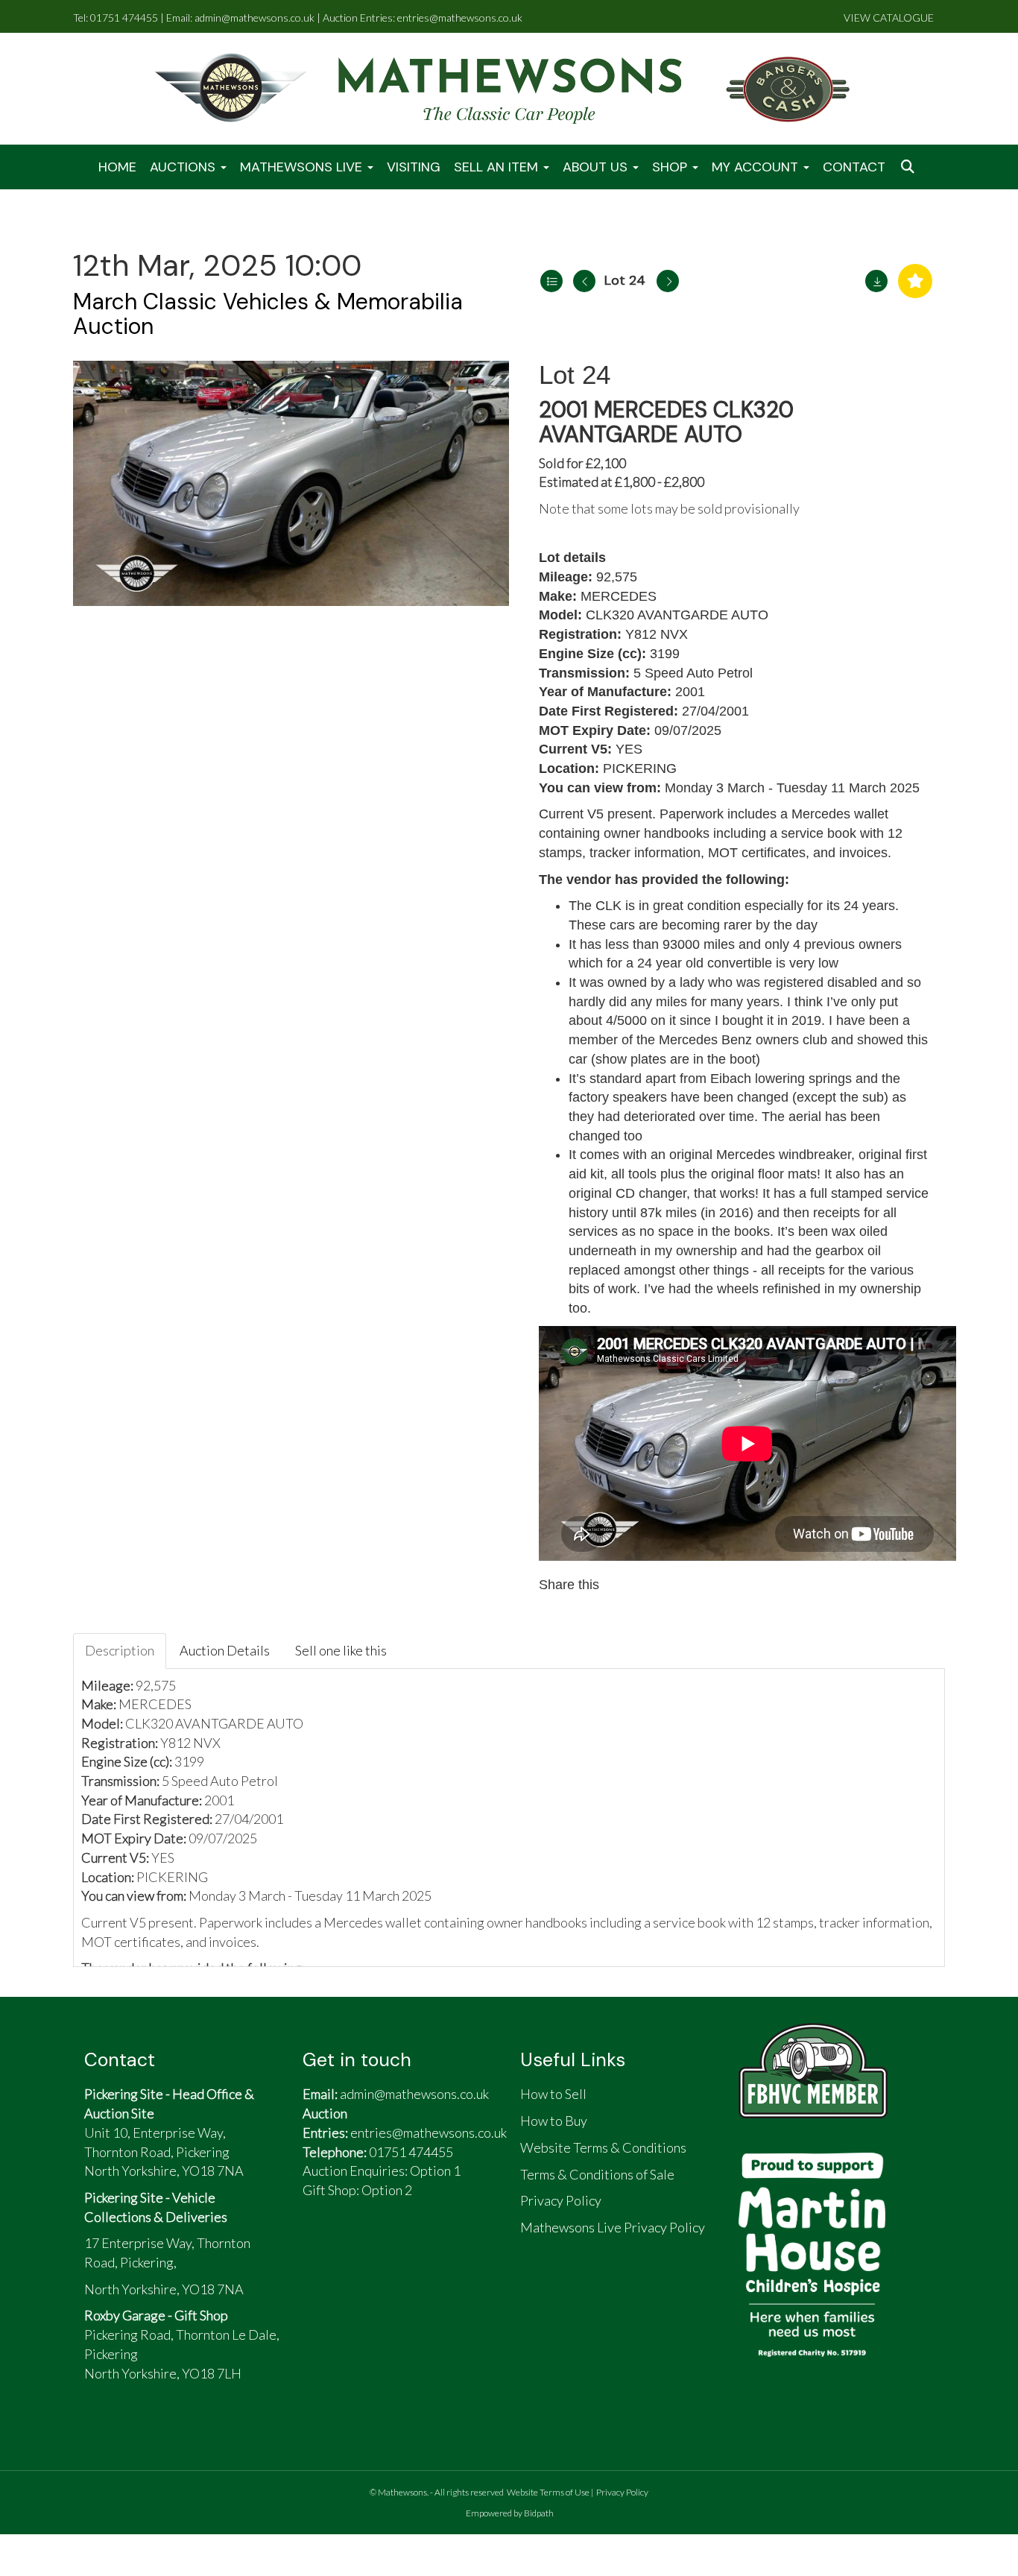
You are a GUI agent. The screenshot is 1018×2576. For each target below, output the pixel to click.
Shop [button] (671, 167)
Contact (854, 167)
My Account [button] (757, 167)
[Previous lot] (584, 281)
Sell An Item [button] (498, 167)
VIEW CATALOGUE (889, 18)
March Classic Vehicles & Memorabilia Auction (268, 314)
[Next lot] (668, 281)
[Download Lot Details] (876, 281)
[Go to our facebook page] (321, 2250)
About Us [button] (597, 167)
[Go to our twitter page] (356, 2250)
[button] (909, 167)
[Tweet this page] (657, 1585)
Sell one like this (341, 1650)
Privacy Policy (622, 2492)
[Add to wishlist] (915, 281)
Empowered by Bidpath (510, 2513)
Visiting (414, 167)
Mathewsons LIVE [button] (303, 167)
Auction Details (225, 1650)
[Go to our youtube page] (391, 2250)
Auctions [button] (184, 167)
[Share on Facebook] (625, 1585)
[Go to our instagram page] (688, 1585)
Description (120, 1650)
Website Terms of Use (548, 2492)
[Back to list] (551, 281)
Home (117, 167)
